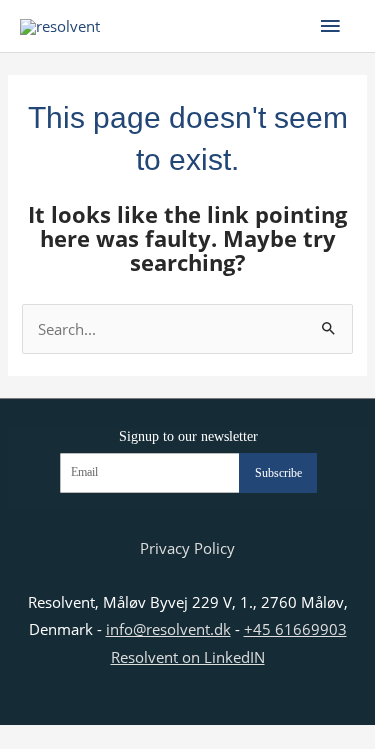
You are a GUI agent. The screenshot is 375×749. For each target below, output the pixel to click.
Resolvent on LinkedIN (188, 657)
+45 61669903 (295, 629)
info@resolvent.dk (168, 629)
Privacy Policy (187, 548)
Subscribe (278, 473)
